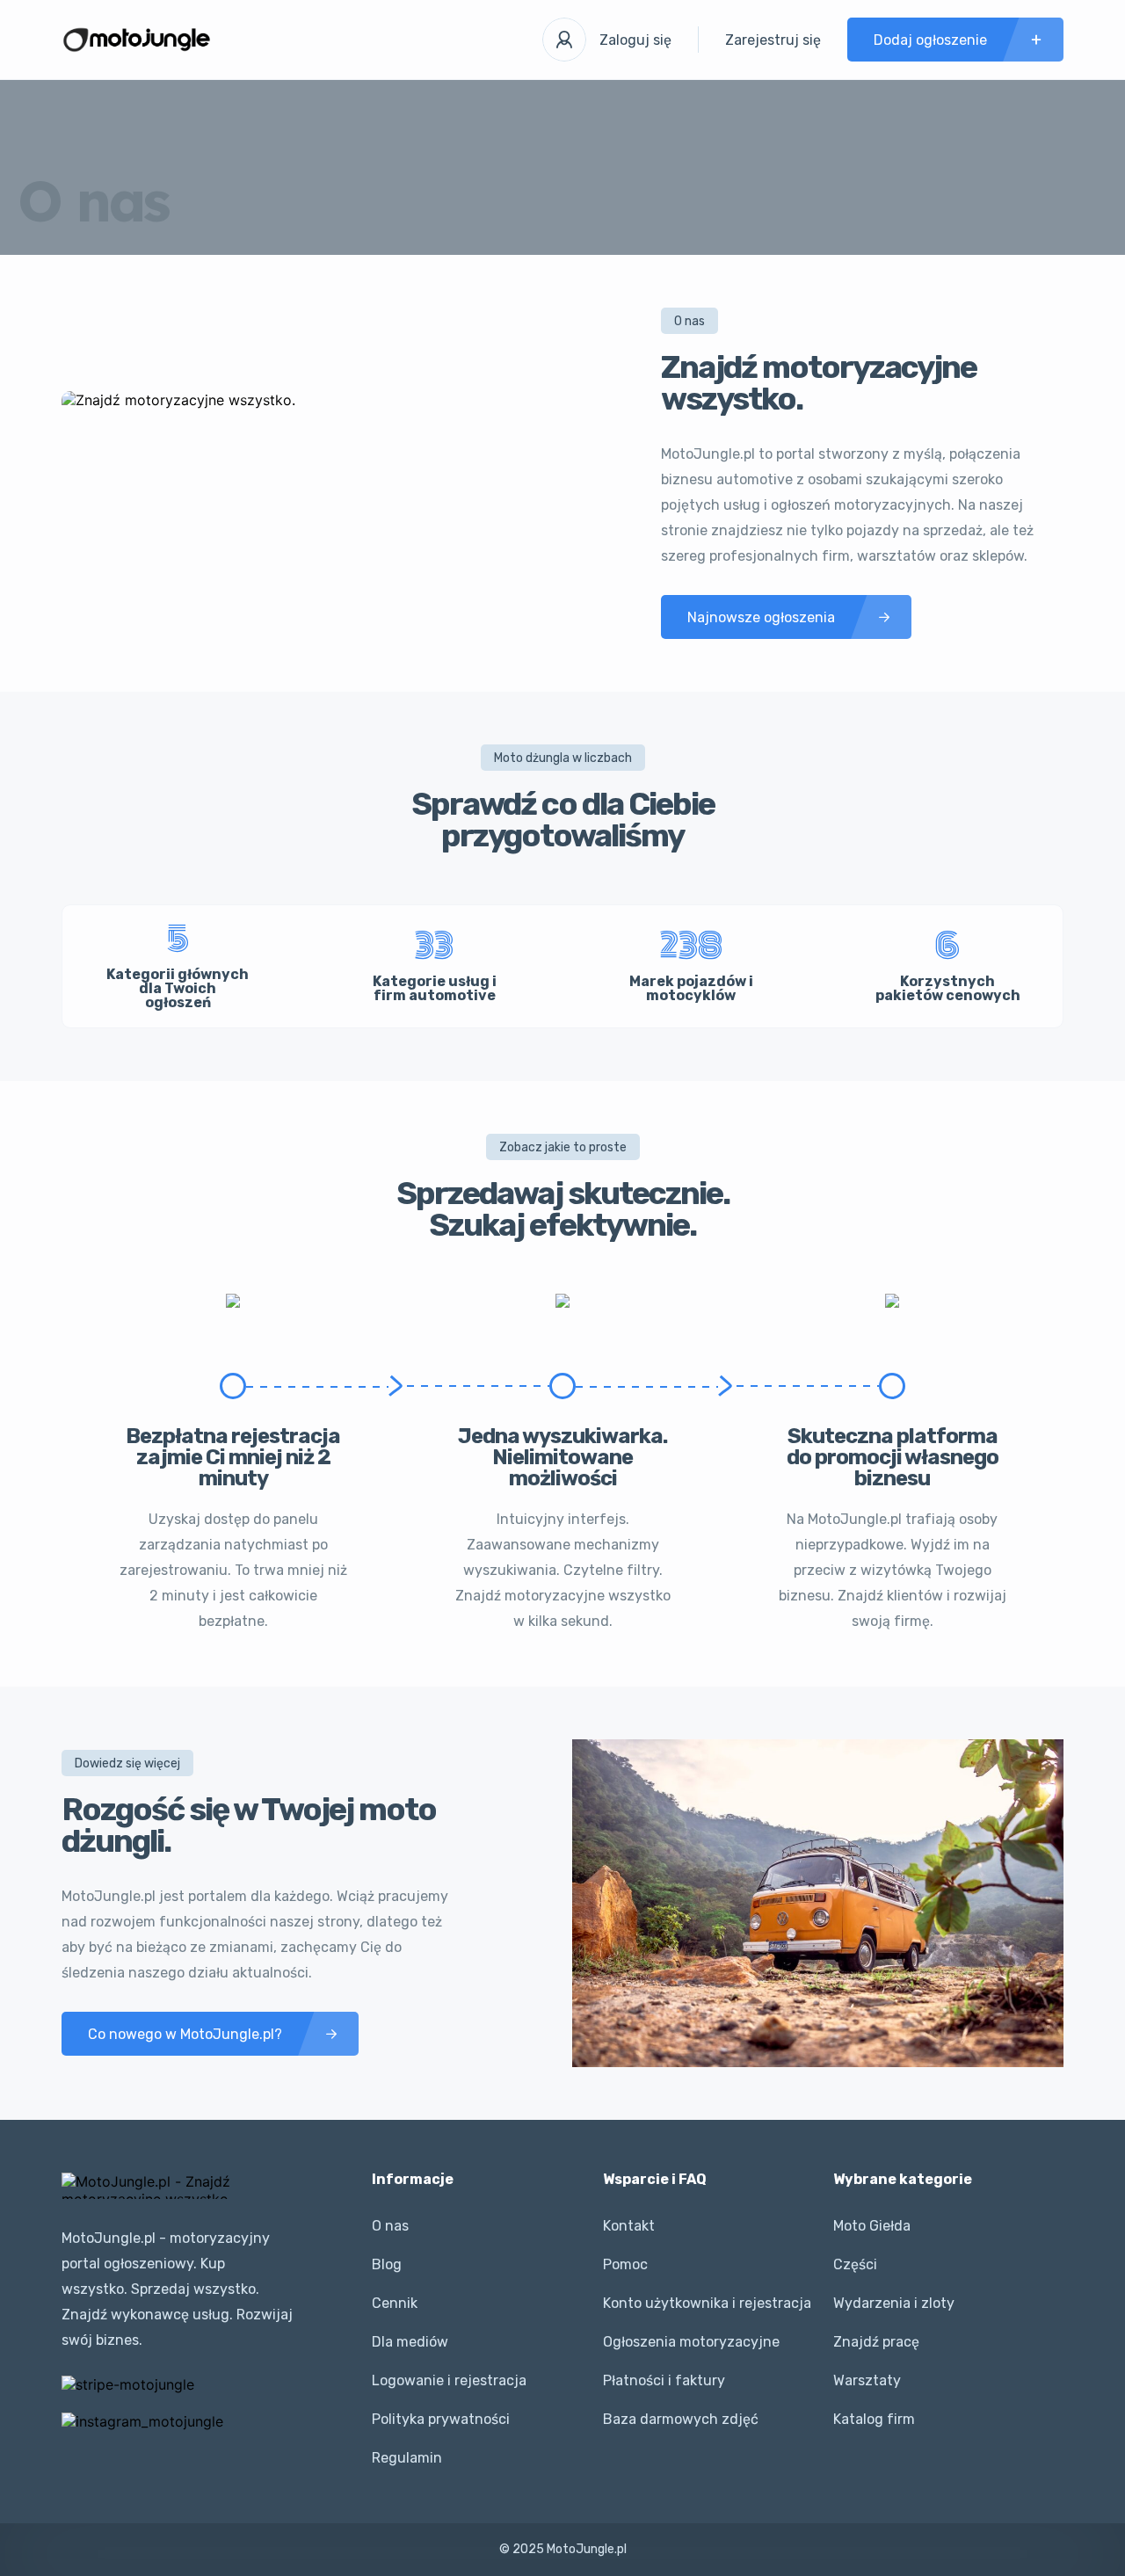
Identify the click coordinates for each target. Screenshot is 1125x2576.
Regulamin (407, 2458)
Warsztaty (867, 2380)
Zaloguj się (635, 40)
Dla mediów (410, 2342)
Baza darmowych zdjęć (681, 2419)
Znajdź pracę (876, 2342)
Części (855, 2264)
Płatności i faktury (664, 2380)
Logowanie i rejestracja (449, 2380)
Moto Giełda (872, 2226)
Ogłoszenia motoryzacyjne (691, 2342)
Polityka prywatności (441, 2419)
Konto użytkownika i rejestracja (707, 2303)
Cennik (395, 2303)
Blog (387, 2264)
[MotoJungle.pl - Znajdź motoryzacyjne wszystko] (137, 40)
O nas (390, 2226)
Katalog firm (874, 2419)
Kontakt (629, 2226)
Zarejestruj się (773, 40)
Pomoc (625, 2264)
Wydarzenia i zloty (894, 2303)
